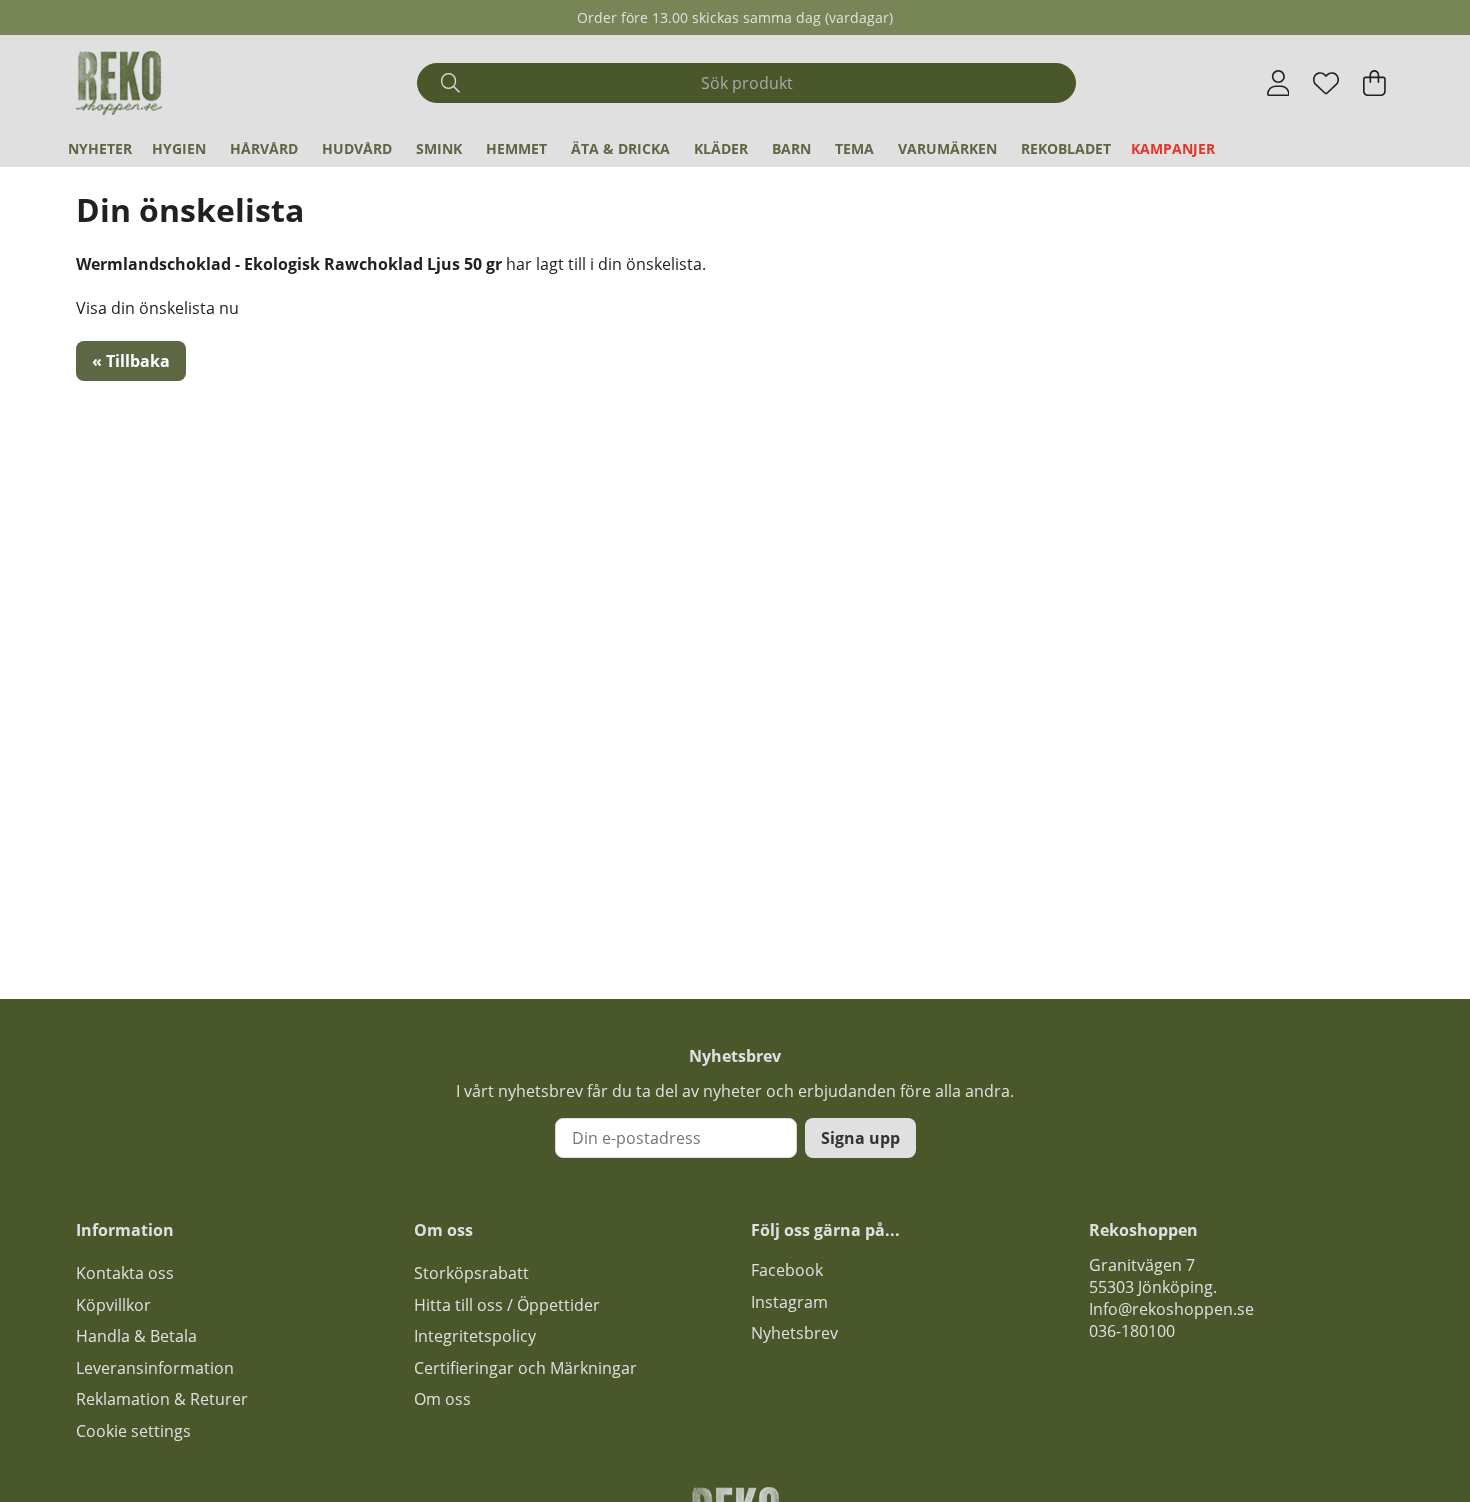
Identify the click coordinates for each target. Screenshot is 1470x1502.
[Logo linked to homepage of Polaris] (119, 83)
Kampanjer (1173, 148)
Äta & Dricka (620, 148)
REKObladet (1066, 148)
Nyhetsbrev (794, 1333)
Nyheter (100, 148)
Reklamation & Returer (162, 1399)
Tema (854, 148)
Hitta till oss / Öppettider (507, 1305)
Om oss (442, 1399)
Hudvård (357, 148)
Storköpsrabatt (471, 1273)
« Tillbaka (131, 361)
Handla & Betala (136, 1336)
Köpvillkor (113, 1305)
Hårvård (264, 148)
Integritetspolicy (475, 1336)
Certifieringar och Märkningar (525, 1368)
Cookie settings (133, 1431)
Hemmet (516, 148)
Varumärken (947, 148)
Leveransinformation (155, 1368)
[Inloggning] (1278, 83)
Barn (791, 148)
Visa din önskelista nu (157, 308)
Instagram (789, 1302)
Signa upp (860, 1138)
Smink (439, 148)
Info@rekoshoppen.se (1171, 1309)
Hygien (179, 148)
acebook (791, 1270)
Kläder (721, 148)
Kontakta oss (125, 1273)
